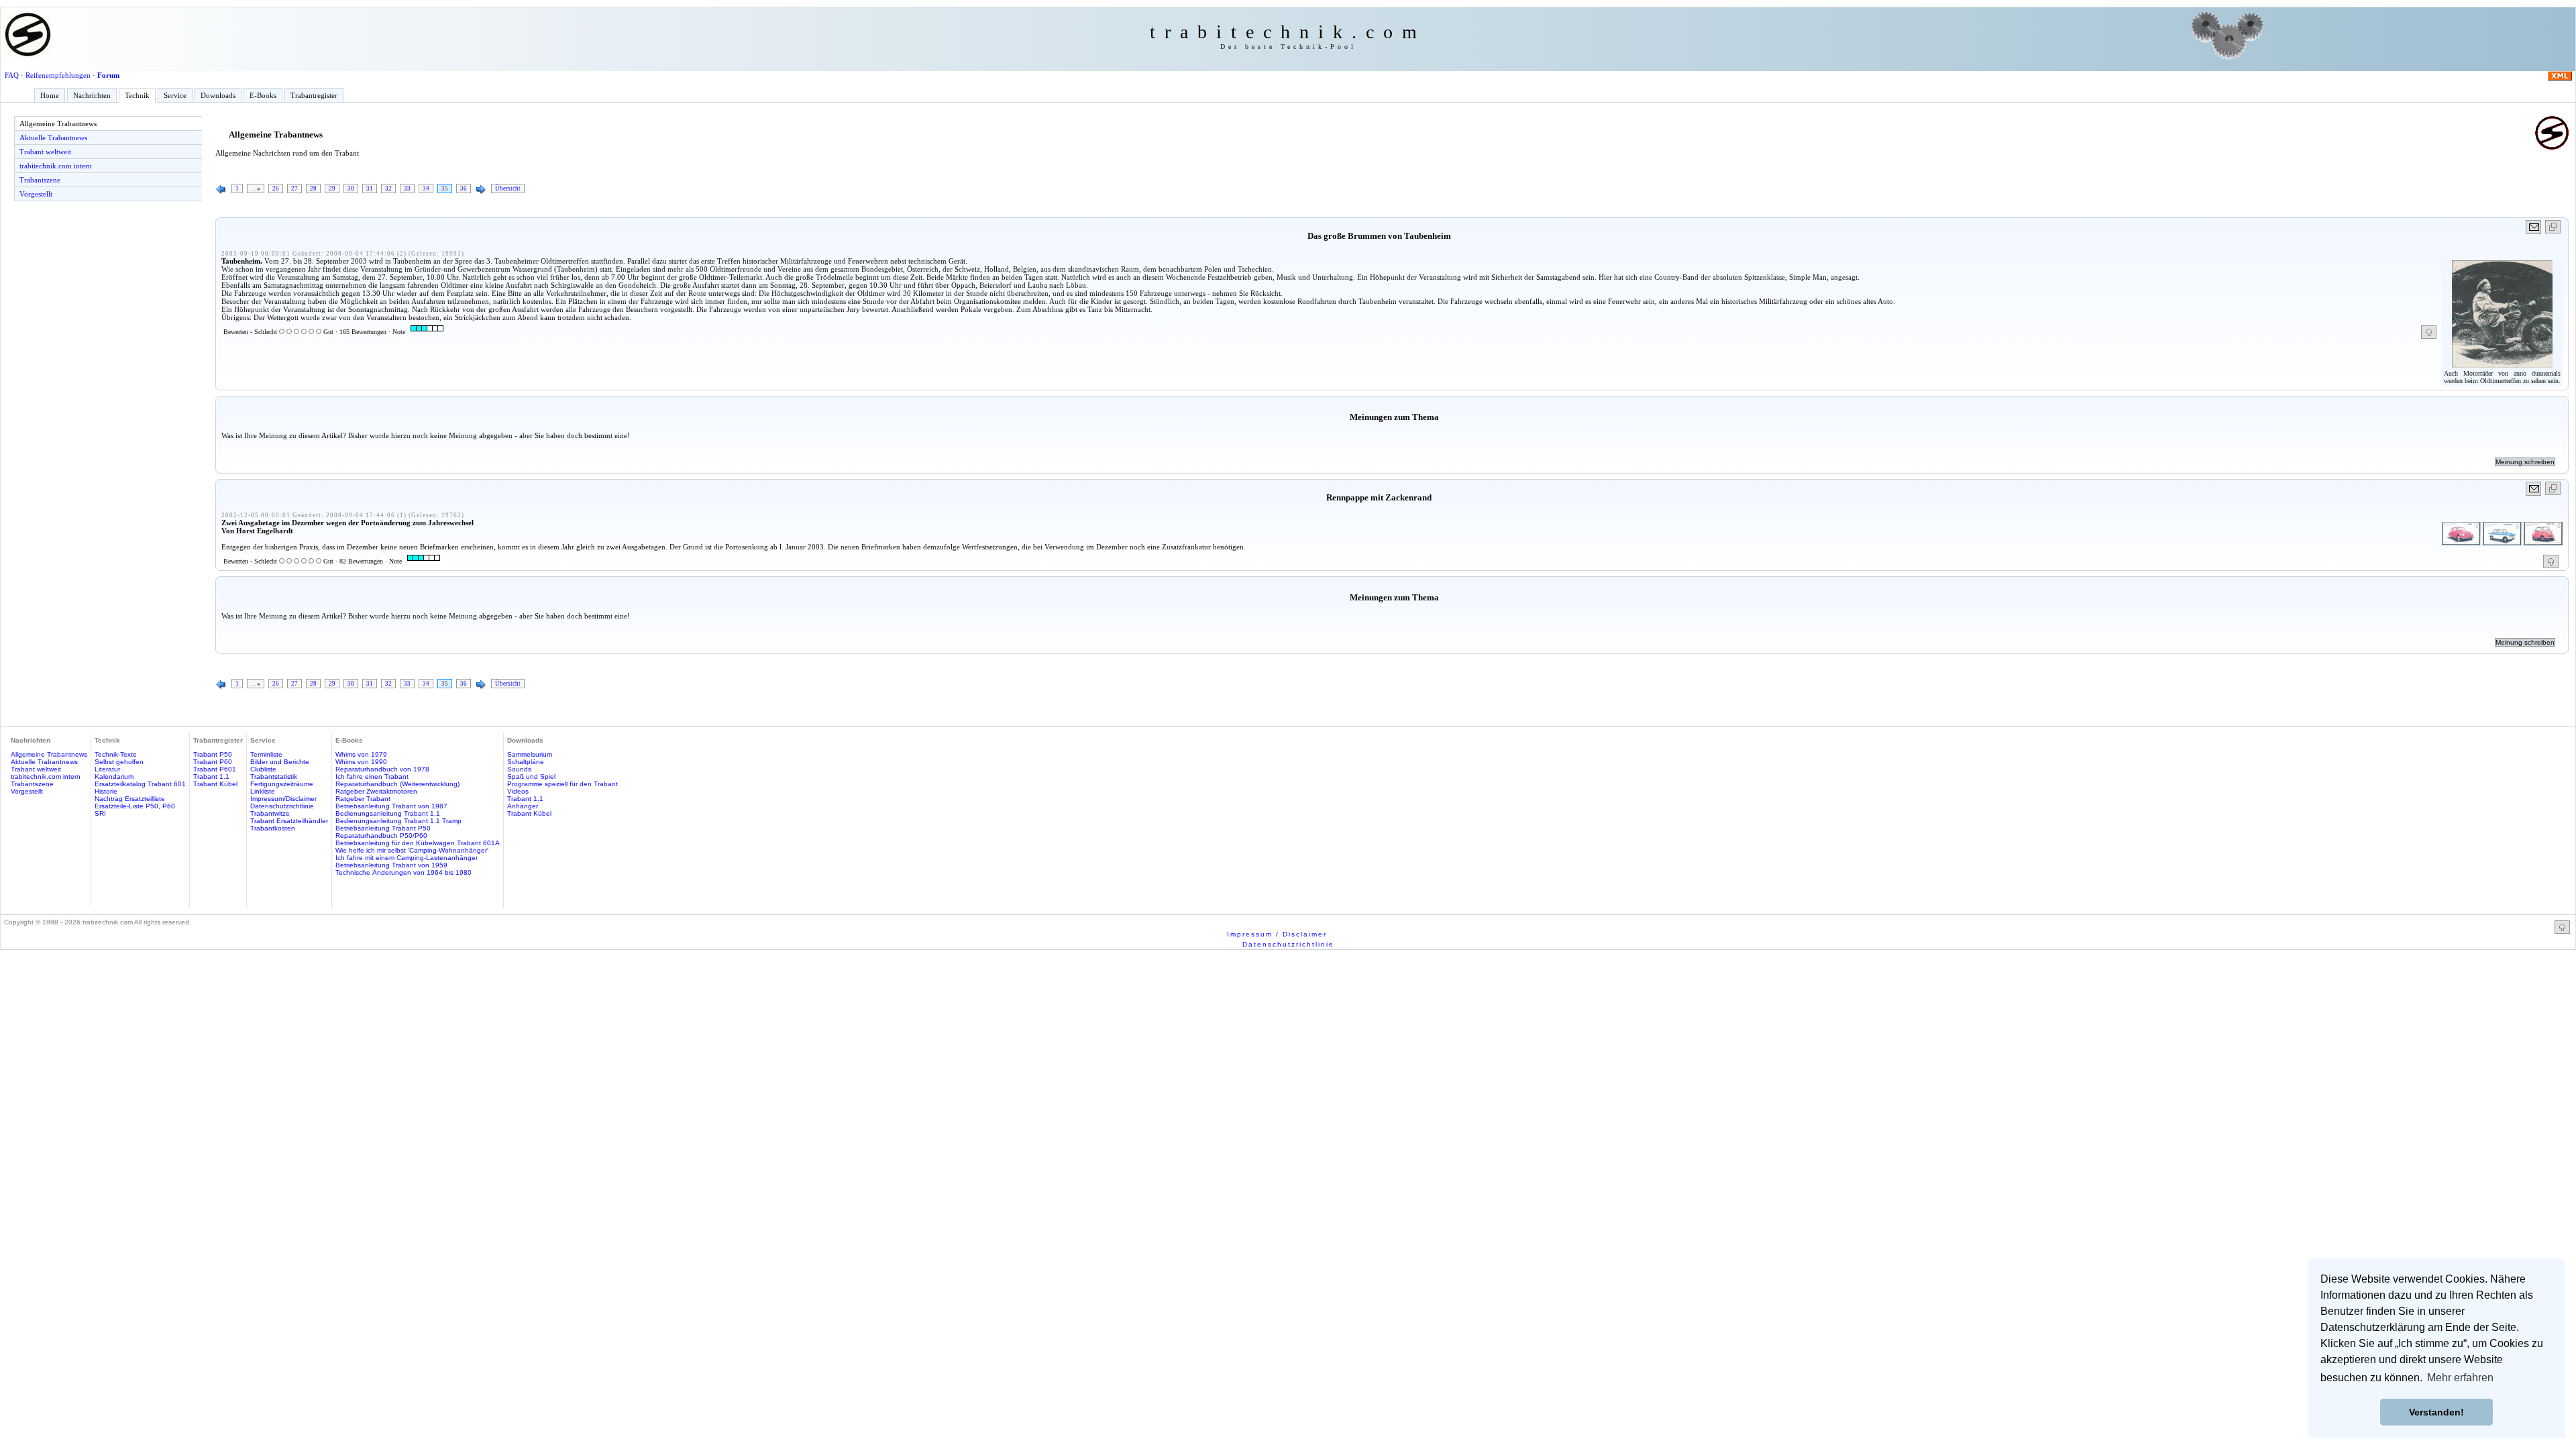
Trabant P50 (213, 754)
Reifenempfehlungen (58, 75)
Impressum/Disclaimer (283, 799)
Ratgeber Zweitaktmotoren (376, 791)
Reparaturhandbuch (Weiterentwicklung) (397, 784)
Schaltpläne (526, 762)
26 (276, 189)
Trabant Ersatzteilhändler (289, 821)
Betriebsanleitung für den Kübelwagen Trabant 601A (418, 843)
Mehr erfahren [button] (2460, 1378)
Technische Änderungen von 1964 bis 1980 (404, 872)
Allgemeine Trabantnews (58, 123)
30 (351, 189)
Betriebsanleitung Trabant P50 (383, 828)
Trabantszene (40, 180)
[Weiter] (481, 190)
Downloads (218, 95)
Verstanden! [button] (2436, 1412)
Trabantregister (314, 95)
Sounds (519, 769)
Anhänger (523, 806)
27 (294, 189)
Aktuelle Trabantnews (53, 138)
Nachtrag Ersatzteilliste (130, 799)
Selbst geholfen (119, 762)
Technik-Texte (116, 754)
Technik (137, 95)
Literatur (107, 769)
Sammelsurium (530, 754)
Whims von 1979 (361, 754)
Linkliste (263, 791)
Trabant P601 (215, 769)
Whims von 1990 (361, 762)
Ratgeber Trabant (363, 799)
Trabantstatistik (274, 776)
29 (332, 189)
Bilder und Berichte (280, 762)
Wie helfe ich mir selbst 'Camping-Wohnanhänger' (412, 850)
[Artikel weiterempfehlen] (2534, 227)
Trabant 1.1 (211, 776)
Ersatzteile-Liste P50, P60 (135, 806)
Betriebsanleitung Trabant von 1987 (391, 806)
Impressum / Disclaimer (1277, 934)
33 (407, 189)
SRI (100, 813)
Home (50, 95)
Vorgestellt (36, 194)
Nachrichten (92, 95)
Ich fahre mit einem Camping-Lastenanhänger (407, 858)
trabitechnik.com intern (56, 166)
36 (464, 189)
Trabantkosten (273, 828)
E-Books (263, 95)
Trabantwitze (270, 813)
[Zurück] (221, 190)
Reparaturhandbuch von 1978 (382, 769)
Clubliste (263, 769)
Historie (106, 791)
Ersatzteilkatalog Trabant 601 (140, 784)
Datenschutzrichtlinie (282, 806)
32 (388, 189)
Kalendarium (114, 776)
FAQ (12, 75)
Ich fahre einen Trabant (372, 776)
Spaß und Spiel (531, 776)
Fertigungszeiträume (282, 784)
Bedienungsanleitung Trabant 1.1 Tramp (398, 821)
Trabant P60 (213, 762)
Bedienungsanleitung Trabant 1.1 (388, 813)
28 (313, 189)
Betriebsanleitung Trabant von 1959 (391, 865)
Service (175, 95)
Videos (518, 791)
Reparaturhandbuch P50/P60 (381, 836)
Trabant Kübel (215, 784)
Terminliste (266, 754)
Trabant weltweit (45, 152)
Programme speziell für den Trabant (562, 784)
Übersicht (508, 189)
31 (370, 189)
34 (426, 189)
